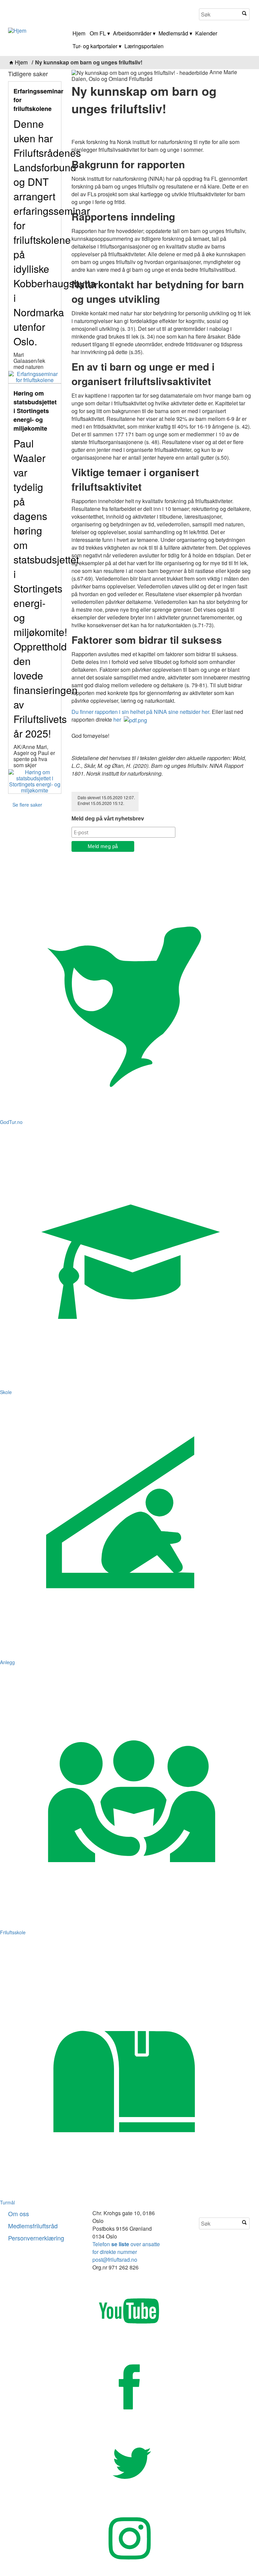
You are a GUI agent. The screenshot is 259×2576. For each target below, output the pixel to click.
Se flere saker (27, 805)
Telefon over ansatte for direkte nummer (126, 2248)
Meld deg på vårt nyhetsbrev (108, 819)
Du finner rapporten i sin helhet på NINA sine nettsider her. (141, 712)
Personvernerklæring (36, 2238)
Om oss (19, 2213)
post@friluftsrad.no (115, 2260)
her (119, 719)
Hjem (21, 62)
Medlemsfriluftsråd (33, 2226)
